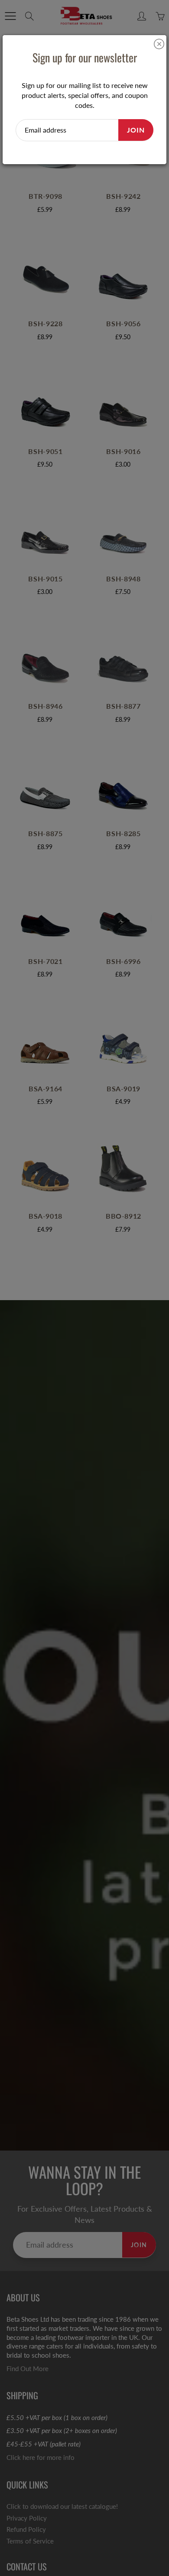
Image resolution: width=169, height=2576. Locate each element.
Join (136, 130)
